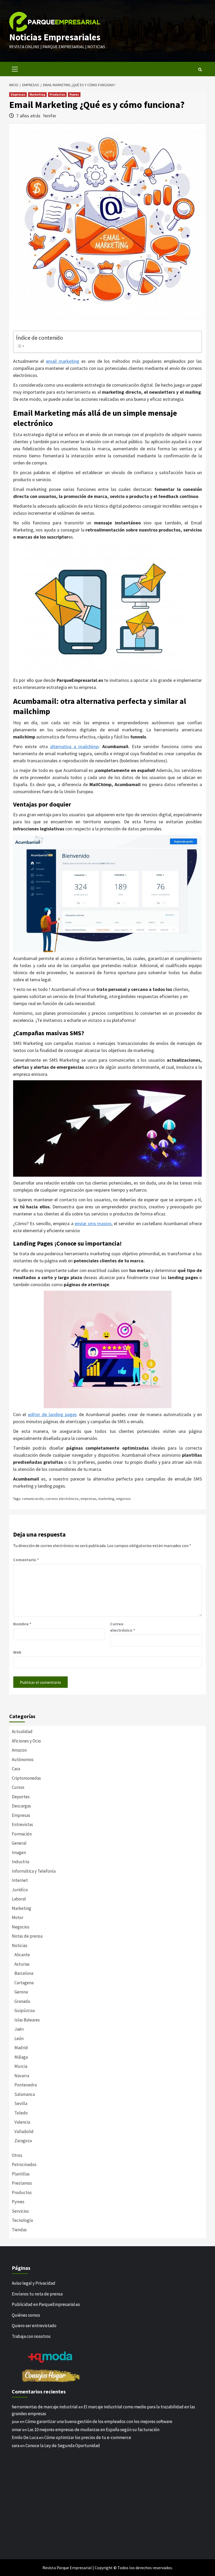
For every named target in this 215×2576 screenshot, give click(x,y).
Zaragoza (23, 2141)
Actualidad (22, 1731)
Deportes (21, 1797)
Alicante (22, 1955)
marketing (106, 1499)
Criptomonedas (26, 1778)
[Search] (200, 70)
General (19, 1843)
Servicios (20, 2211)
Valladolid (24, 2131)
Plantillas (21, 2174)
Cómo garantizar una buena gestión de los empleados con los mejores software (99, 2421)
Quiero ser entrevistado (34, 2326)
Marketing (37, 94)
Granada (22, 2001)
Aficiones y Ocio (26, 1741)
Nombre (22, 1624)
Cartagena (24, 1983)
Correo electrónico (123, 1627)
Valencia (22, 2122)
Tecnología (22, 2220)
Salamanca (25, 2094)
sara (16, 2446)
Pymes (74, 94)
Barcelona (24, 1973)
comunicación (33, 1499)
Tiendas (19, 2230)
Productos (57, 94)
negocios (123, 1499)
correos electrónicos (62, 1499)
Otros (17, 2155)
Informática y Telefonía (34, 1871)
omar (17, 2430)
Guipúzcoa (25, 2010)
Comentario (26, 1560)
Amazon (19, 1750)
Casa (16, 1769)
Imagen (19, 1852)
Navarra (22, 2076)
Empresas (18, 94)
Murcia (21, 2066)
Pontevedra (26, 2085)
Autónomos (23, 1760)
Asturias (22, 1964)
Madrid (21, 2048)
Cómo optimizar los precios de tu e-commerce (88, 2437)
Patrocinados (24, 2164)
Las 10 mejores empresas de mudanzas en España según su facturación (93, 2430)
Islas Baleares (27, 2020)
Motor (18, 1917)
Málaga (21, 2057)
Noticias (20, 1945)
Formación (22, 1834)
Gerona (21, 1992)
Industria (20, 1862)
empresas (88, 1499)
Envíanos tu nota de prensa (37, 2294)
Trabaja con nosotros (31, 2336)
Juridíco (20, 1890)
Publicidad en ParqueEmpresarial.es (46, 2304)
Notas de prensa (27, 1936)
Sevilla (21, 2103)
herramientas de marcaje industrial (45, 2407)
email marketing (63, 361)
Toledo (21, 2113)
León (19, 2038)
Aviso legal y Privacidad (34, 2283)
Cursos (18, 1787)
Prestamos (22, 2183)
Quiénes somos (26, 2315)
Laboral (19, 1899)
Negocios (21, 1927)
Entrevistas (22, 1824)
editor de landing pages (53, 1414)
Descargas (21, 1806)
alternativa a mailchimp (74, 746)
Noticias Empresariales (55, 37)
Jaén (19, 2029)
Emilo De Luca (25, 2437)
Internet (20, 1880)
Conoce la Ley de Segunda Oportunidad (63, 2446)
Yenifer (50, 116)
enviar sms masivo (93, 1223)
